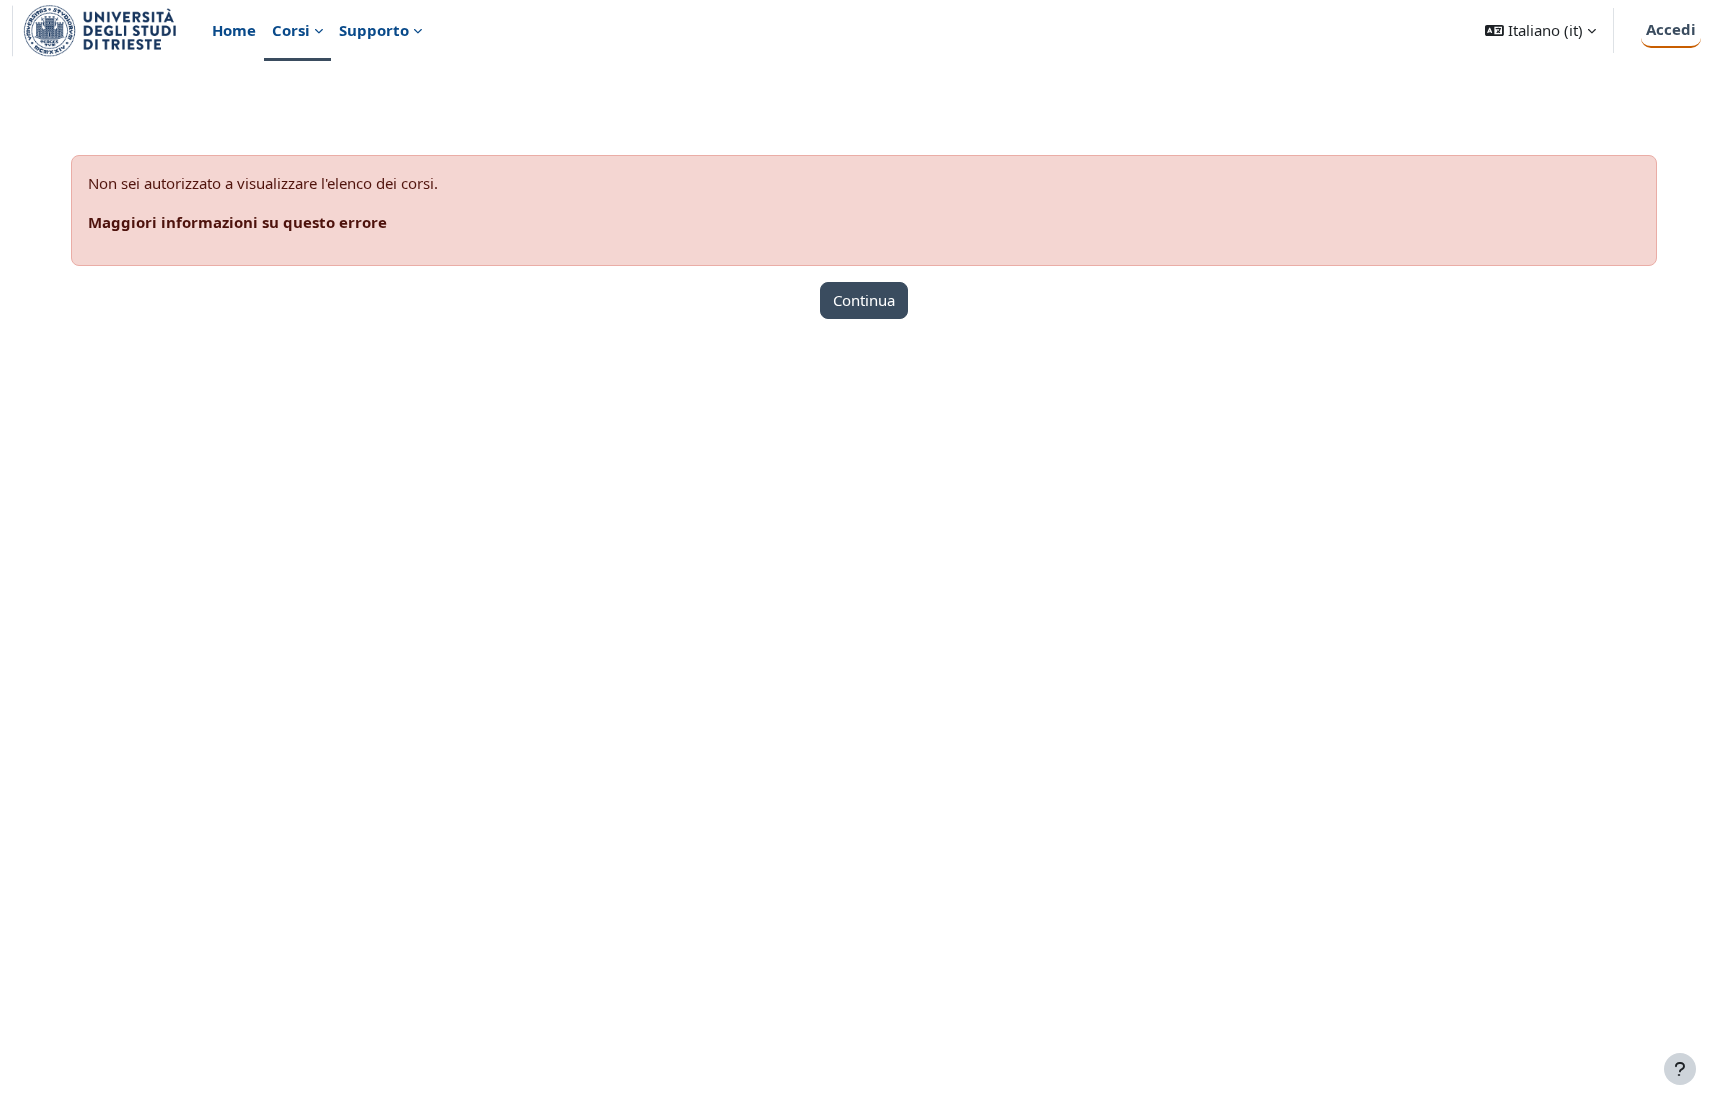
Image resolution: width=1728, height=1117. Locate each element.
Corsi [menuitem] (291, 30)
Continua (864, 300)
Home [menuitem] (234, 30)
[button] (1540, 30)
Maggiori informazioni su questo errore (237, 222)
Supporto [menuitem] (374, 30)
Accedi (1671, 29)
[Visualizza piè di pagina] (1680, 1069)
